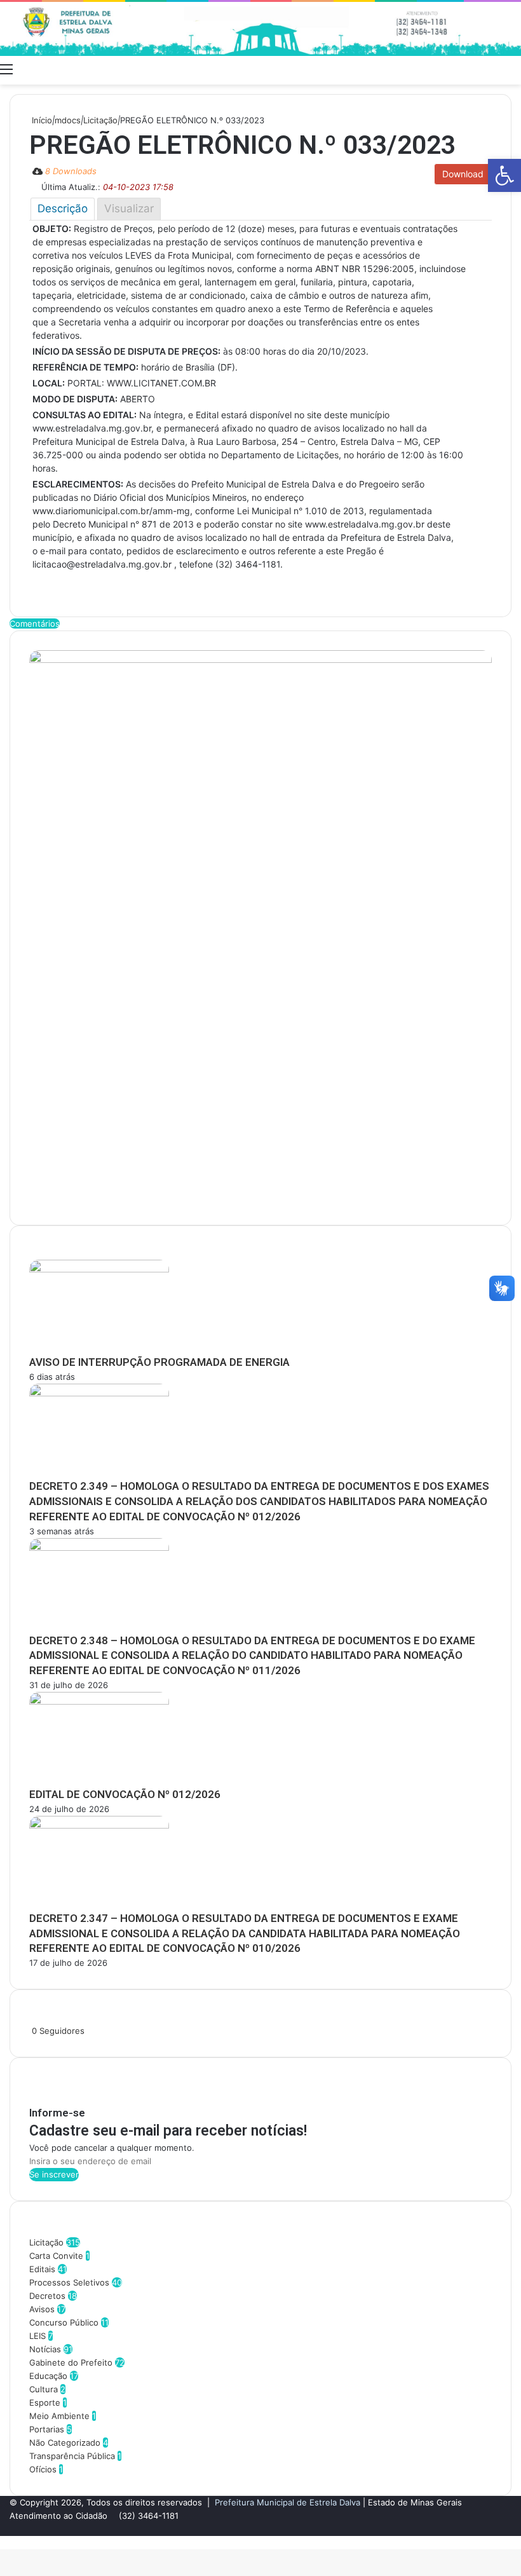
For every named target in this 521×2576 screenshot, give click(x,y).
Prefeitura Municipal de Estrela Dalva (288, 2502)
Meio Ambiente (59, 2416)
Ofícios (43, 2469)
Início (41, 120)
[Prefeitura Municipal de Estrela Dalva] (260, 29)
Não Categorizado (65, 2443)
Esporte (45, 2402)
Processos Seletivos (69, 2282)
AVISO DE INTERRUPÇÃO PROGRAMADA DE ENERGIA (159, 1362)
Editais (42, 2269)
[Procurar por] (515, 69)
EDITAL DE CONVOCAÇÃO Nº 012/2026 (125, 1794)
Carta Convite (56, 2256)
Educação (48, 2376)
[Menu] (6, 69)
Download (463, 174)
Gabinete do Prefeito (71, 2362)
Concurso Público (64, 2322)
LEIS (37, 2336)
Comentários (35, 624)
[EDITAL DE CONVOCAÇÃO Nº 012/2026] (99, 1701)
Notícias (45, 2349)
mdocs (68, 120)
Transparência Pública (72, 2456)
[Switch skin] (492, 69)
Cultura (44, 2389)
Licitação (100, 120)
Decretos (47, 2296)
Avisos (42, 2309)
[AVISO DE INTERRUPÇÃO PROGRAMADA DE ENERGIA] (99, 1269)
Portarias (47, 2429)
